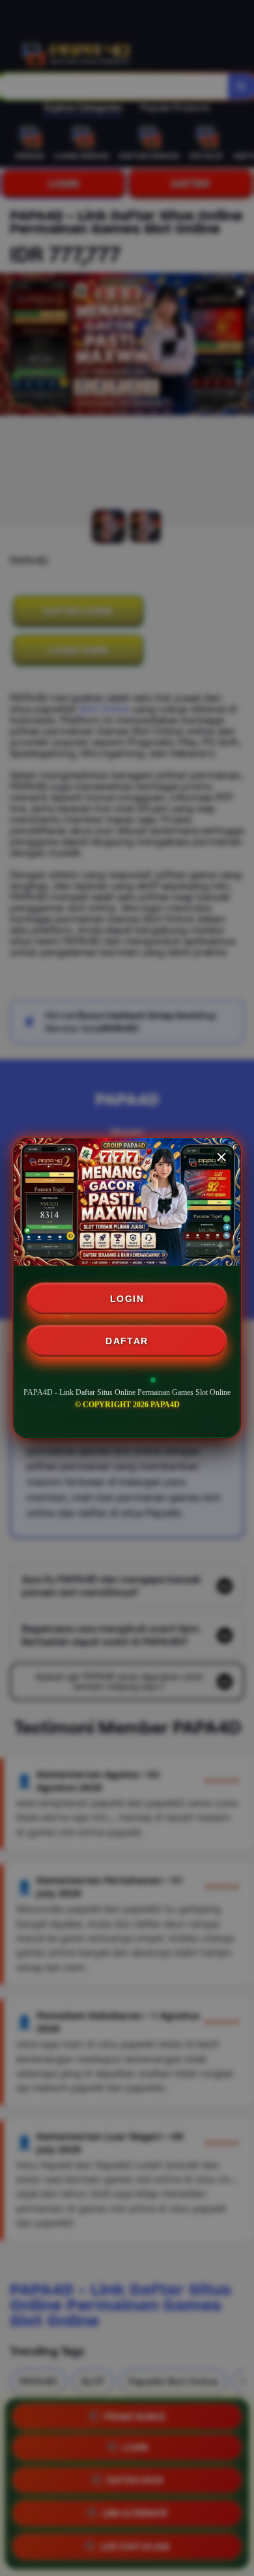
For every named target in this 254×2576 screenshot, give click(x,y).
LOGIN (127, 1299)
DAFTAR (127, 1341)
